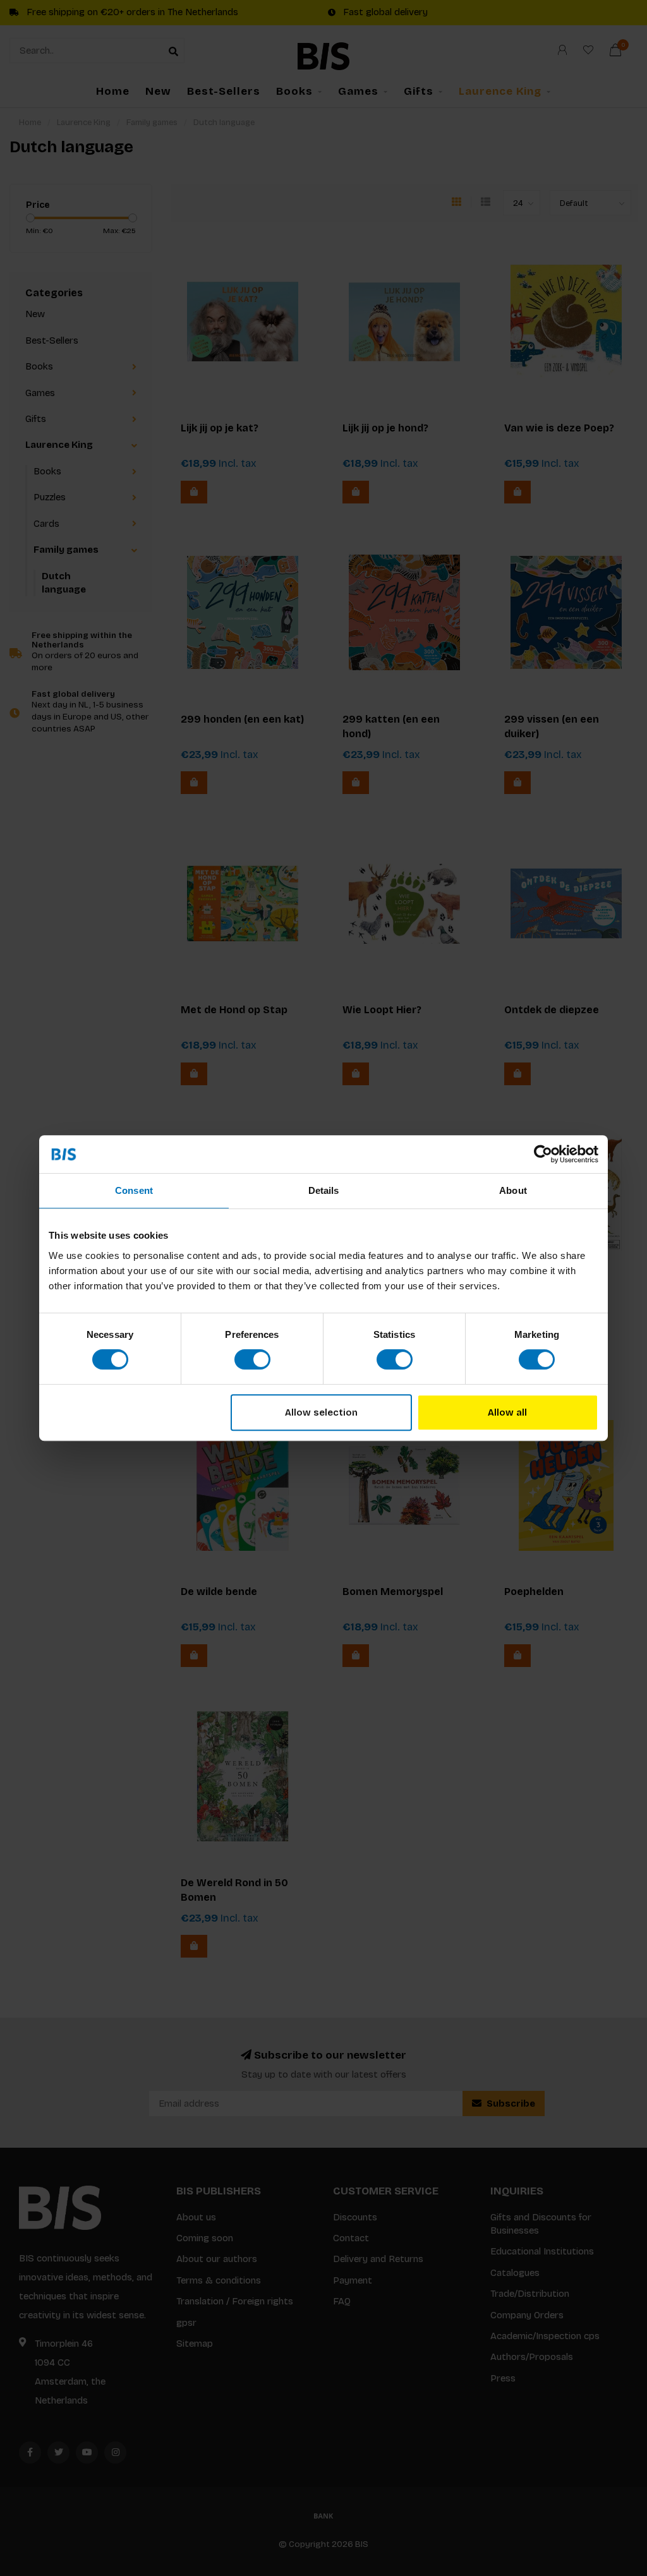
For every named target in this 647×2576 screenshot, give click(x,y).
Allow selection (321, 1412)
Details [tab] (324, 1190)
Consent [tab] (134, 1190)
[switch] (252, 1359)
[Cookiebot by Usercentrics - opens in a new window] (543, 1154)
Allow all (507, 1412)
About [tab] (513, 1190)
